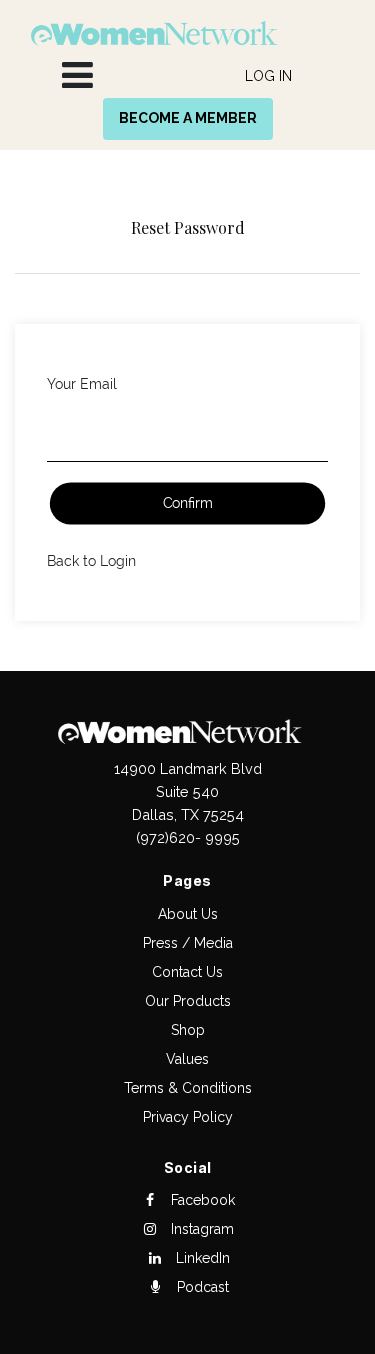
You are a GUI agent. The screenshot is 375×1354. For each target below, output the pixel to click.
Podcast (201, 1287)
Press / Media (188, 943)
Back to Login (91, 561)
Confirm (188, 504)
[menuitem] (268, 76)
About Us (188, 914)
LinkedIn (201, 1258)
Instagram (200, 1229)
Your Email (82, 384)
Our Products (188, 1001)
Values (187, 1059)
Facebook (201, 1200)
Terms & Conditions (188, 1088)
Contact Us (187, 972)
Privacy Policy (188, 1117)
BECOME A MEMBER (188, 118)
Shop (188, 1030)
